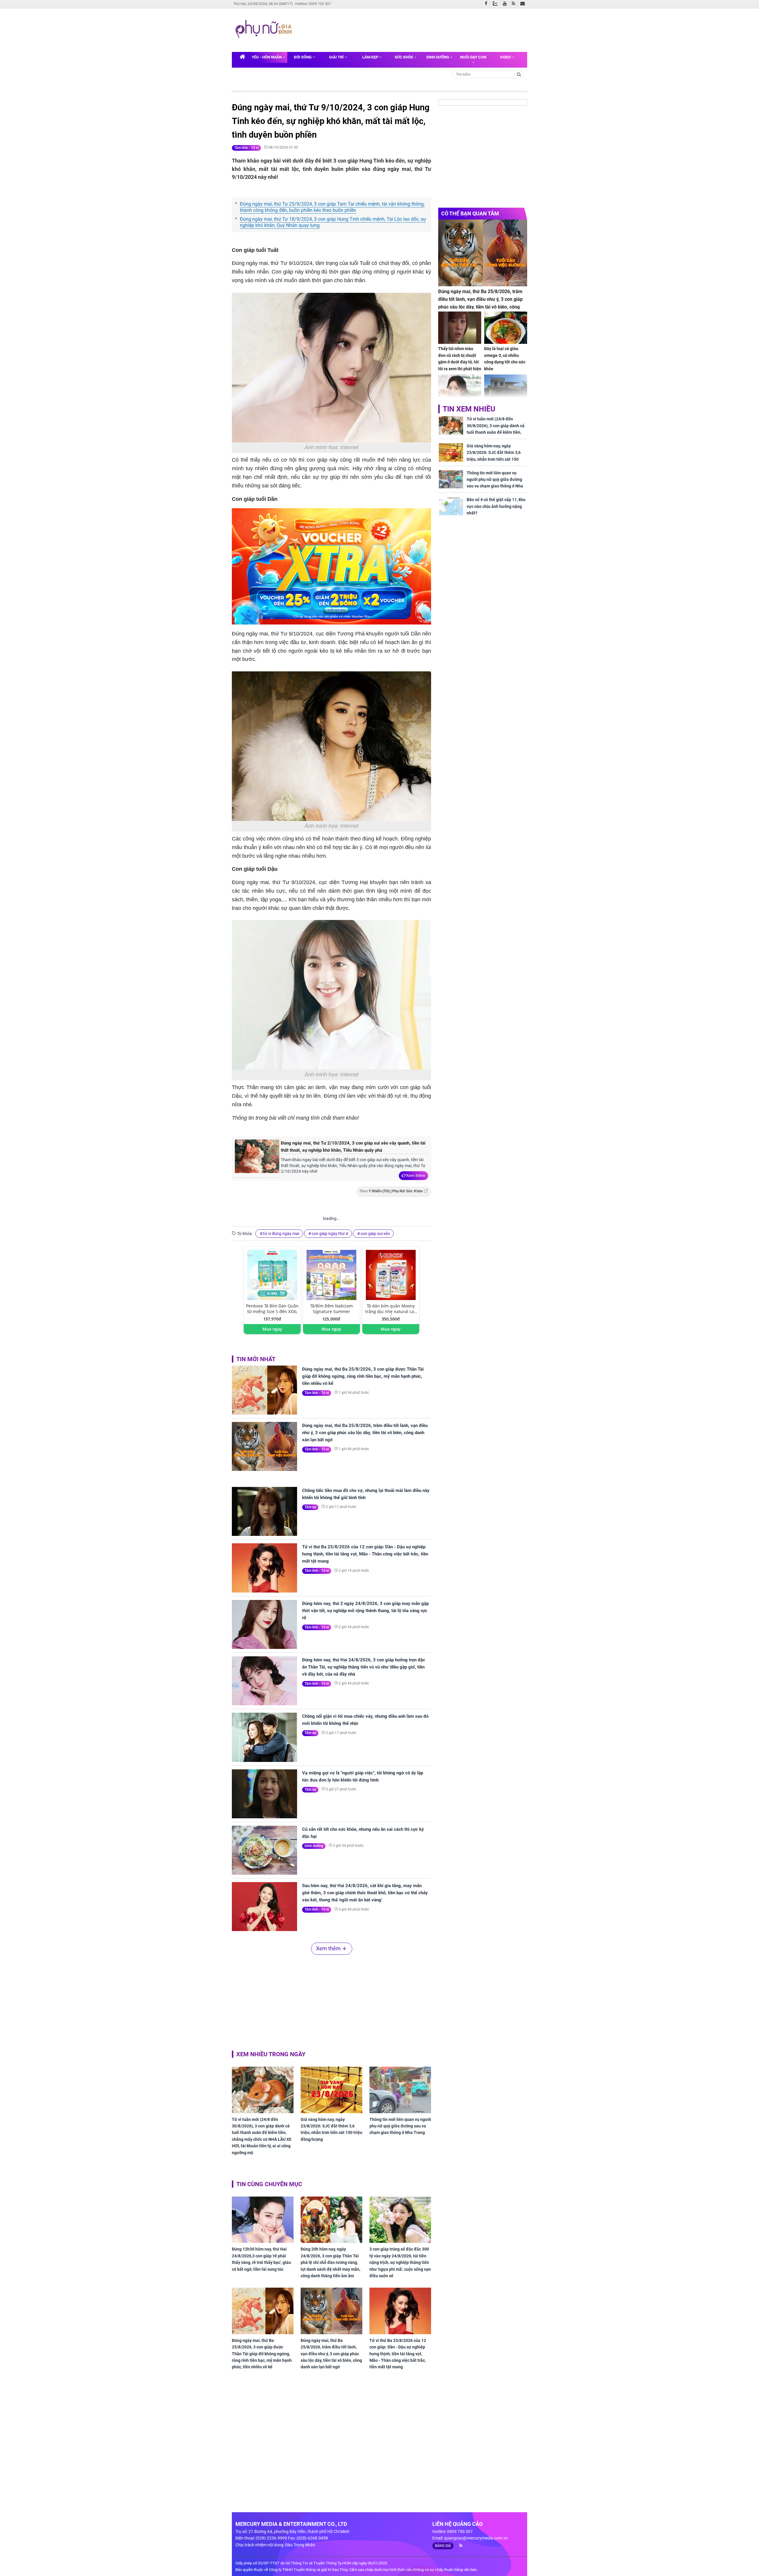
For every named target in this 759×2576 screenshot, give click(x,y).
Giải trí (337, 57)
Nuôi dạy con (473, 57)
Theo (391, 1191)
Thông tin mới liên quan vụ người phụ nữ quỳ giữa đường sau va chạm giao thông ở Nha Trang (400, 2126)
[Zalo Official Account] (496, 3)
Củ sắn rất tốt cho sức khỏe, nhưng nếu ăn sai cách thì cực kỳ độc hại (363, 1833)
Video (506, 57)
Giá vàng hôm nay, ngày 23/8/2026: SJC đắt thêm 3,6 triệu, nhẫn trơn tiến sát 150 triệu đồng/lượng (331, 2129)
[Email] (524, 4)
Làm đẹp (371, 57)
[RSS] (515, 4)
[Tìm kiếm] (519, 74)
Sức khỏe (404, 57)
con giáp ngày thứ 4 (330, 1234)
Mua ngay (272, 1329)
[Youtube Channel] (506, 4)
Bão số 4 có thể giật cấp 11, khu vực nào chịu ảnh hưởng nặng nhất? (496, 506)
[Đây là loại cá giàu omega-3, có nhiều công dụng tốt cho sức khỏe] (506, 328)
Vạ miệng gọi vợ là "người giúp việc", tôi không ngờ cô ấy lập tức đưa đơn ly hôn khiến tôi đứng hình (363, 1776)
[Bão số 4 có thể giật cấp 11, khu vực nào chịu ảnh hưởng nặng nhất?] (451, 506)
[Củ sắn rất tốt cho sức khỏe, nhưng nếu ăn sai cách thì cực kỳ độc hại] (264, 1850)
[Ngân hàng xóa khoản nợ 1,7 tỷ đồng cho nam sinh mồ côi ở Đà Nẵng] (506, 391)
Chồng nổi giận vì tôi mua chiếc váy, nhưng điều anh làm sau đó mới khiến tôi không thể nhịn (365, 1720)
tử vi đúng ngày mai (281, 1234)
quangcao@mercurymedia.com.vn (476, 2538)
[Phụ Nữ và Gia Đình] (265, 30)
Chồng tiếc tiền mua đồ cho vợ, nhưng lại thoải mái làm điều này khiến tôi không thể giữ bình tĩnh (366, 1494)
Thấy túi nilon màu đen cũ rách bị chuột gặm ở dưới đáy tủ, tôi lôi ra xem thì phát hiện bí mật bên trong (460, 362)
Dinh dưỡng (438, 57)
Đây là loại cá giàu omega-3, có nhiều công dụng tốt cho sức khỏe (505, 359)
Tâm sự (310, 1507)
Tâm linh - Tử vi (246, 148)
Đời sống (303, 57)
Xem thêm (416, 1175)
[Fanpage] (487, 4)
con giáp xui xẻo (375, 1234)
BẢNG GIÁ (443, 2546)
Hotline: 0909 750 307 (313, 4)
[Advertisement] (409, 29)
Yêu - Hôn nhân (267, 57)
